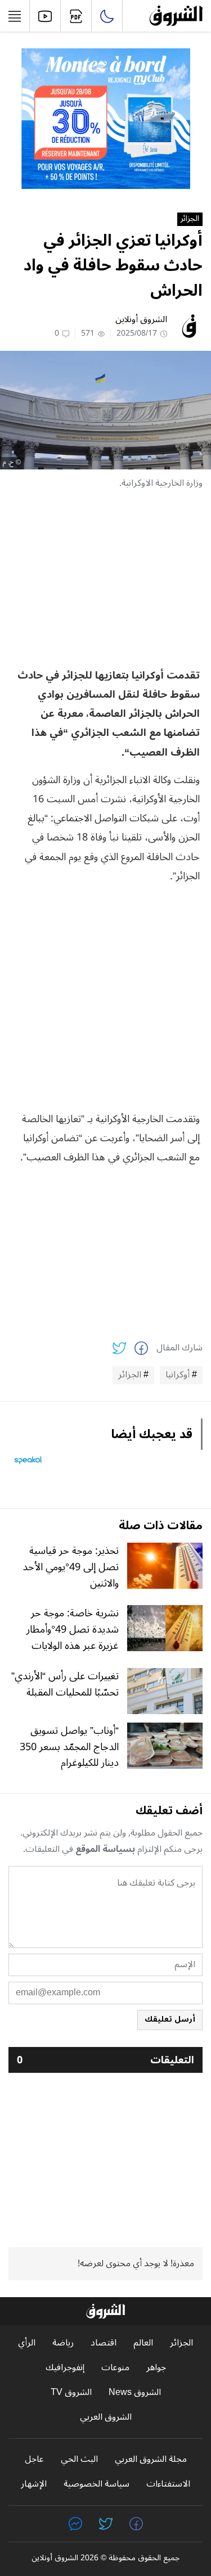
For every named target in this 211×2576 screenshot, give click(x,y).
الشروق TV (71, 2392)
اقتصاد (104, 2343)
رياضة (63, 2343)
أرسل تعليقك (170, 2019)
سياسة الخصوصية (96, 2484)
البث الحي (79, 2459)
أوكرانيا (178, 1375)
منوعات (115, 2368)
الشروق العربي (106, 2417)
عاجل (34, 2459)
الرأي (27, 2343)
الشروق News (135, 2392)
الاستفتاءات (168, 2484)
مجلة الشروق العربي (151, 2459)
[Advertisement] (106, 579)
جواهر (156, 2368)
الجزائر (190, 219)
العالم (143, 2343)
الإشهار (34, 2484)
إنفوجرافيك (65, 2368)
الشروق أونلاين (141, 319)
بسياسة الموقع (105, 1849)
